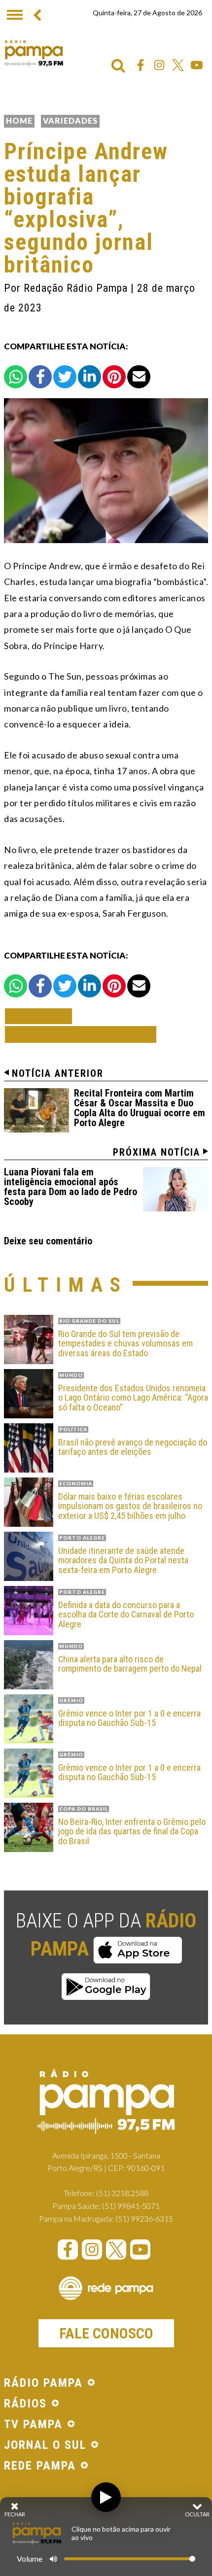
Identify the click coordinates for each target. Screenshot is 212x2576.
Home (19, 120)
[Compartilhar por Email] (139, 377)
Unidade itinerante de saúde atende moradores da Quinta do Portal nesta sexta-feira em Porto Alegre (123, 1561)
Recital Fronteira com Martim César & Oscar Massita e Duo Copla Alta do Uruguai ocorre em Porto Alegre (140, 1108)
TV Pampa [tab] (33, 2425)
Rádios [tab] (25, 2404)
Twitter (178, 65)
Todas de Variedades (81, 1034)
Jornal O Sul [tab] (45, 2445)
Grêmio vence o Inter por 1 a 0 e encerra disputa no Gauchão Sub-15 (129, 1718)
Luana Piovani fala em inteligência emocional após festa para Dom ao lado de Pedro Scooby (71, 1187)
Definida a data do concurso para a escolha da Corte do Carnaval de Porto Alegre (126, 1615)
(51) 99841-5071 (131, 2206)
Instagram (159, 65)
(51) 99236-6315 (144, 2218)
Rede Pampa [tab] (40, 2466)
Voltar (41, 1016)
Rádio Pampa (34, 53)
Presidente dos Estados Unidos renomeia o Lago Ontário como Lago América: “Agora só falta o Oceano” (133, 1398)
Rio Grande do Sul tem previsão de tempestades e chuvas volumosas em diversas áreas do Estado (125, 1344)
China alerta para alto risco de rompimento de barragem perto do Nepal (130, 1664)
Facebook (141, 65)
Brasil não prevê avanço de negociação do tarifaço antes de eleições (133, 1447)
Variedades (70, 120)
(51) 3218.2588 (122, 2193)
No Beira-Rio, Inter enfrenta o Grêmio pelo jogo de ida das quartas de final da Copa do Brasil (132, 1832)
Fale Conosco (106, 2333)
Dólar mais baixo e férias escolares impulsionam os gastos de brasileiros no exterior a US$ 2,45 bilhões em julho (130, 1506)
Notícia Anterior (58, 1073)
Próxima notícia (157, 1152)
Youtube (197, 65)
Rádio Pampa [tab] (43, 2383)
